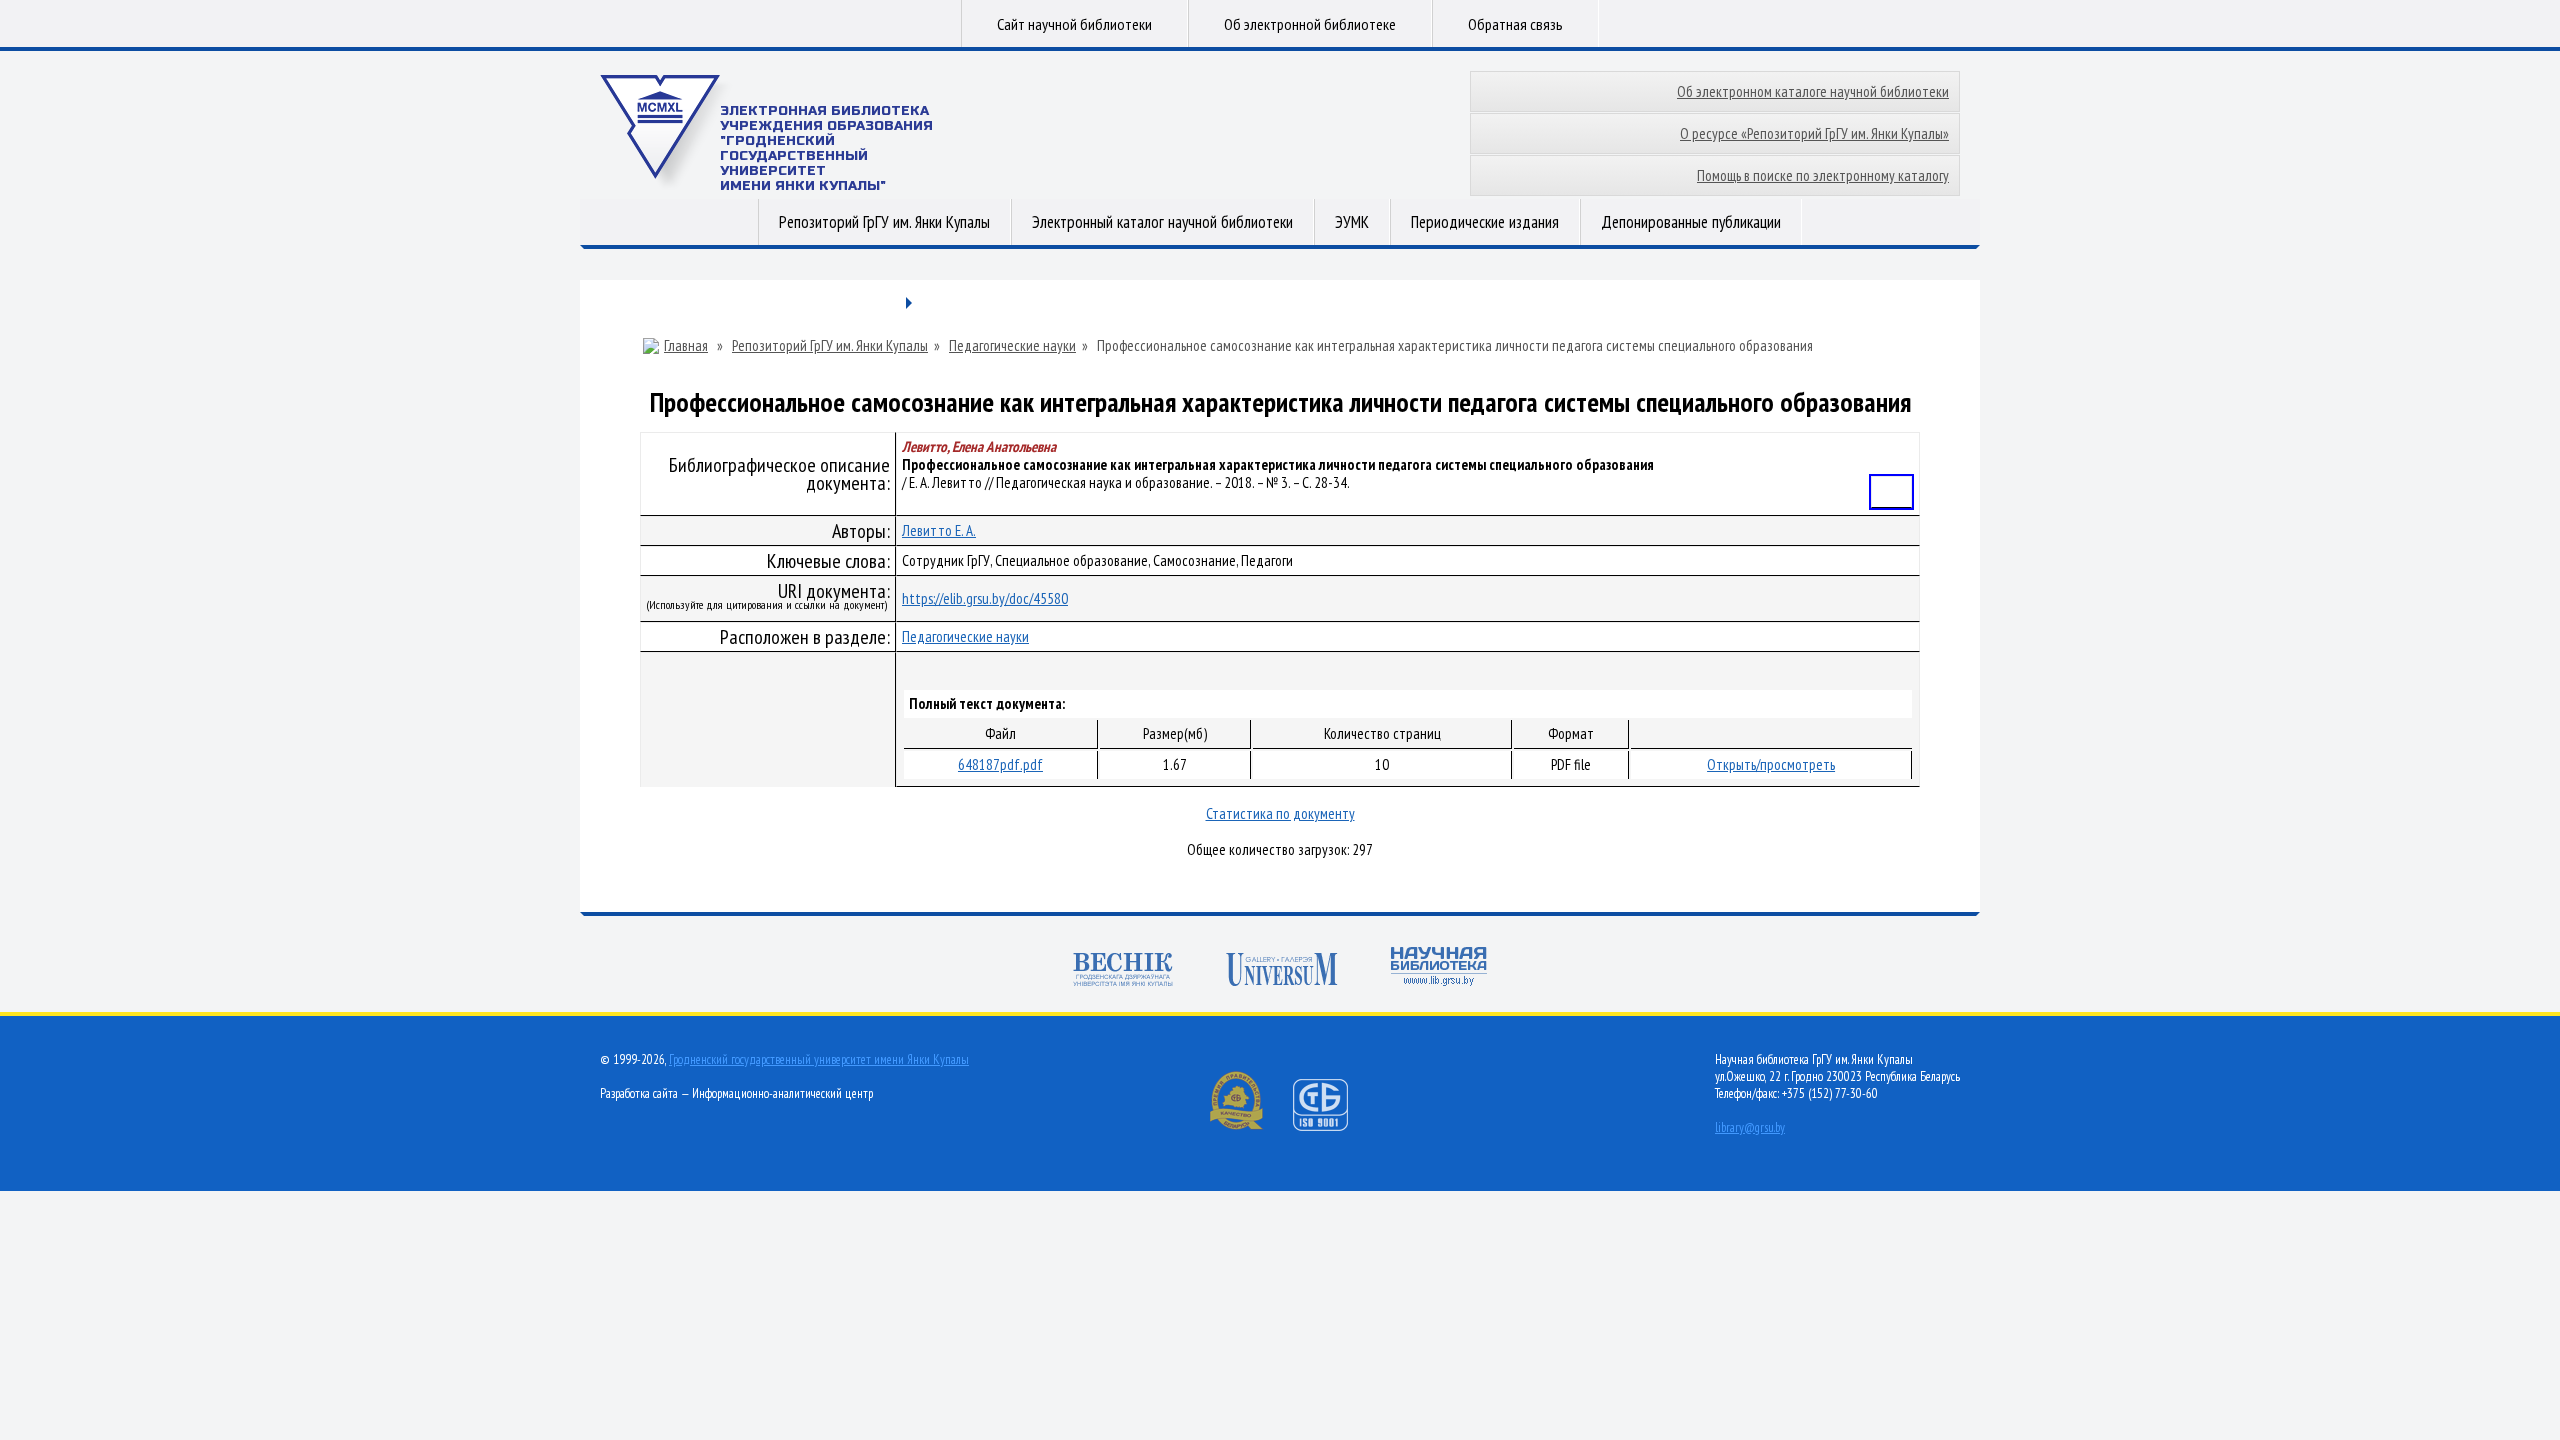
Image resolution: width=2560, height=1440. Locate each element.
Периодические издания (1485, 222)
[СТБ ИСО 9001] (1333, 1126)
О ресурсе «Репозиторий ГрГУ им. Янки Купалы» (1814, 133)
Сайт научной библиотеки (1074, 24)
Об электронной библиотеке (1310, 24)
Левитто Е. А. (939, 530)
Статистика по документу (1280, 813)
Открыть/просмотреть (1771, 764)
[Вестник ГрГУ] (1123, 971)
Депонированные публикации (1691, 222)
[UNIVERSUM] (1282, 971)
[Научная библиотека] (1439, 968)
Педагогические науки (1012, 346)
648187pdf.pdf (1000, 764)
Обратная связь (1515, 24)
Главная (686, 346)
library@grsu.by (1750, 1127)
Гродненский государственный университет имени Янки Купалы (819, 1059)
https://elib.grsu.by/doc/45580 (985, 598)
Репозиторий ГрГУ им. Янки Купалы (884, 222)
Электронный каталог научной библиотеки (1162, 222)
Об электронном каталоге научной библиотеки (1813, 91)
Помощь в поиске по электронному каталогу (1823, 175)
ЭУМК (1352, 222)
